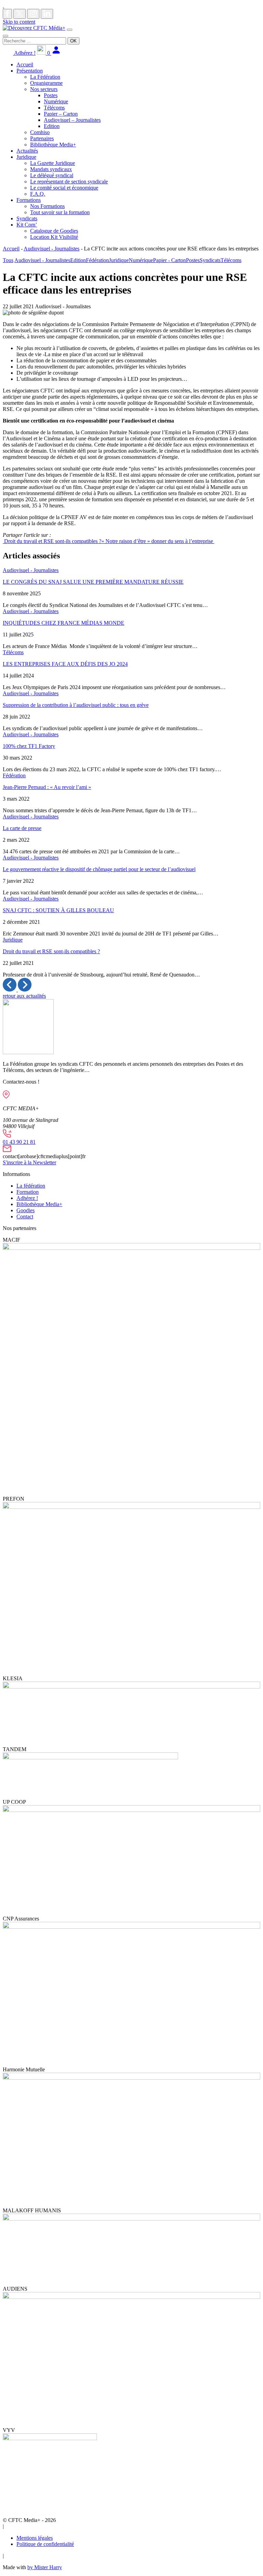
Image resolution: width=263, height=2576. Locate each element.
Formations (29, 200)
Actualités (27, 151)
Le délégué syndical (52, 175)
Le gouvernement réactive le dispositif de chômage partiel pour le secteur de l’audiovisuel (99, 869)
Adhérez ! (24, 53)
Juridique (26, 157)
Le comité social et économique (64, 188)
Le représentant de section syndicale (69, 182)
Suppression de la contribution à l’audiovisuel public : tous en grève (76, 705)
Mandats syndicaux (51, 169)
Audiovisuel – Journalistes (72, 120)
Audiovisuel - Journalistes (52, 249)
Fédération (97, 260)
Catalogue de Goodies (54, 231)
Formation (28, 1192)
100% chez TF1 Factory (29, 746)
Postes (51, 95)
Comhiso (40, 132)
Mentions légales (35, 2538)
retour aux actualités (24, 996)
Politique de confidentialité (45, 2544)
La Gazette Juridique (53, 163)
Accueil (25, 64)
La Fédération (45, 77)
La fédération (31, 1186)
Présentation (30, 71)
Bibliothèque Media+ (53, 145)
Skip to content (19, 22)
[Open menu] (70, 30)
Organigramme (46, 83)
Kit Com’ (27, 225)
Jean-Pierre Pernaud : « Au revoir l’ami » (47, 787)
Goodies (26, 1210)
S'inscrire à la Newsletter (29, 1162)
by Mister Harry (45, 2567)
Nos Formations (47, 206)
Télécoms (54, 108)
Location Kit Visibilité (54, 237)
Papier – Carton (61, 114)
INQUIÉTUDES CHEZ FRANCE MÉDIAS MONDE (64, 623)
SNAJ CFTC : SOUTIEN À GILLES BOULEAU (58, 910)
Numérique (56, 101)
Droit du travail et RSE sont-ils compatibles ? (52, 541)
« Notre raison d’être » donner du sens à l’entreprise (158, 541)
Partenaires (42, 138)
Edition (52, 126)
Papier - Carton (170, 260)
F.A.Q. (38, 194)
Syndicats (27, 218)
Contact (25, 1216)
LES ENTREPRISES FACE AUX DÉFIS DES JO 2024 (65, 664)
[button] (10, 990)
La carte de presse (22, 828)
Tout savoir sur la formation (60, 212)
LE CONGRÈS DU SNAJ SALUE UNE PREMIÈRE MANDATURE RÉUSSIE (93, 582)
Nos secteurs (44, 89)
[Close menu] (5, 36)
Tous (8, 260)
